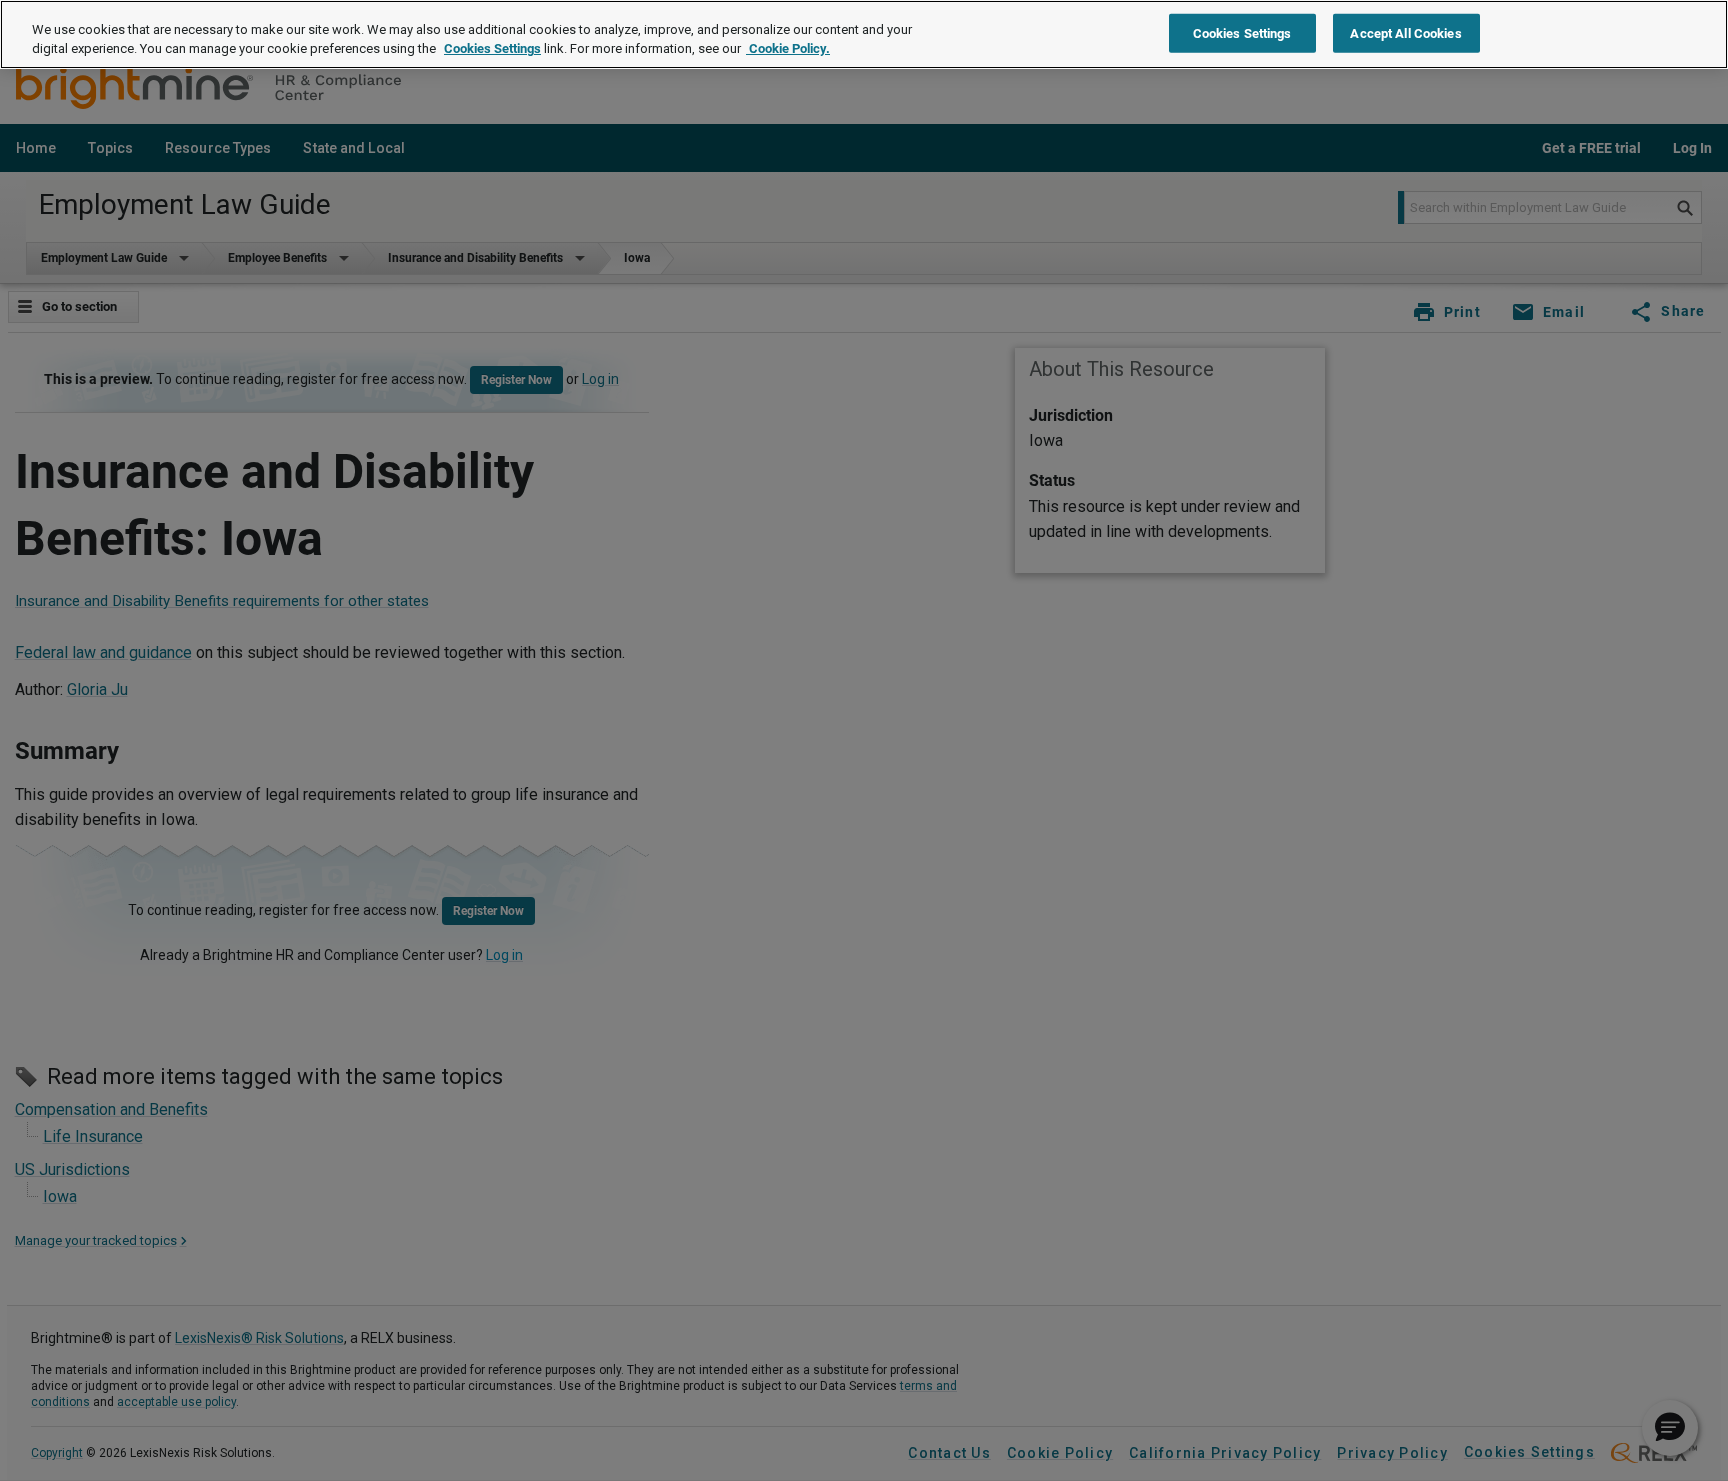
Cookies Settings (492, 49)
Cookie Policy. (788, 49)
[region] (864, 34)
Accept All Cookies (1405, 32)
